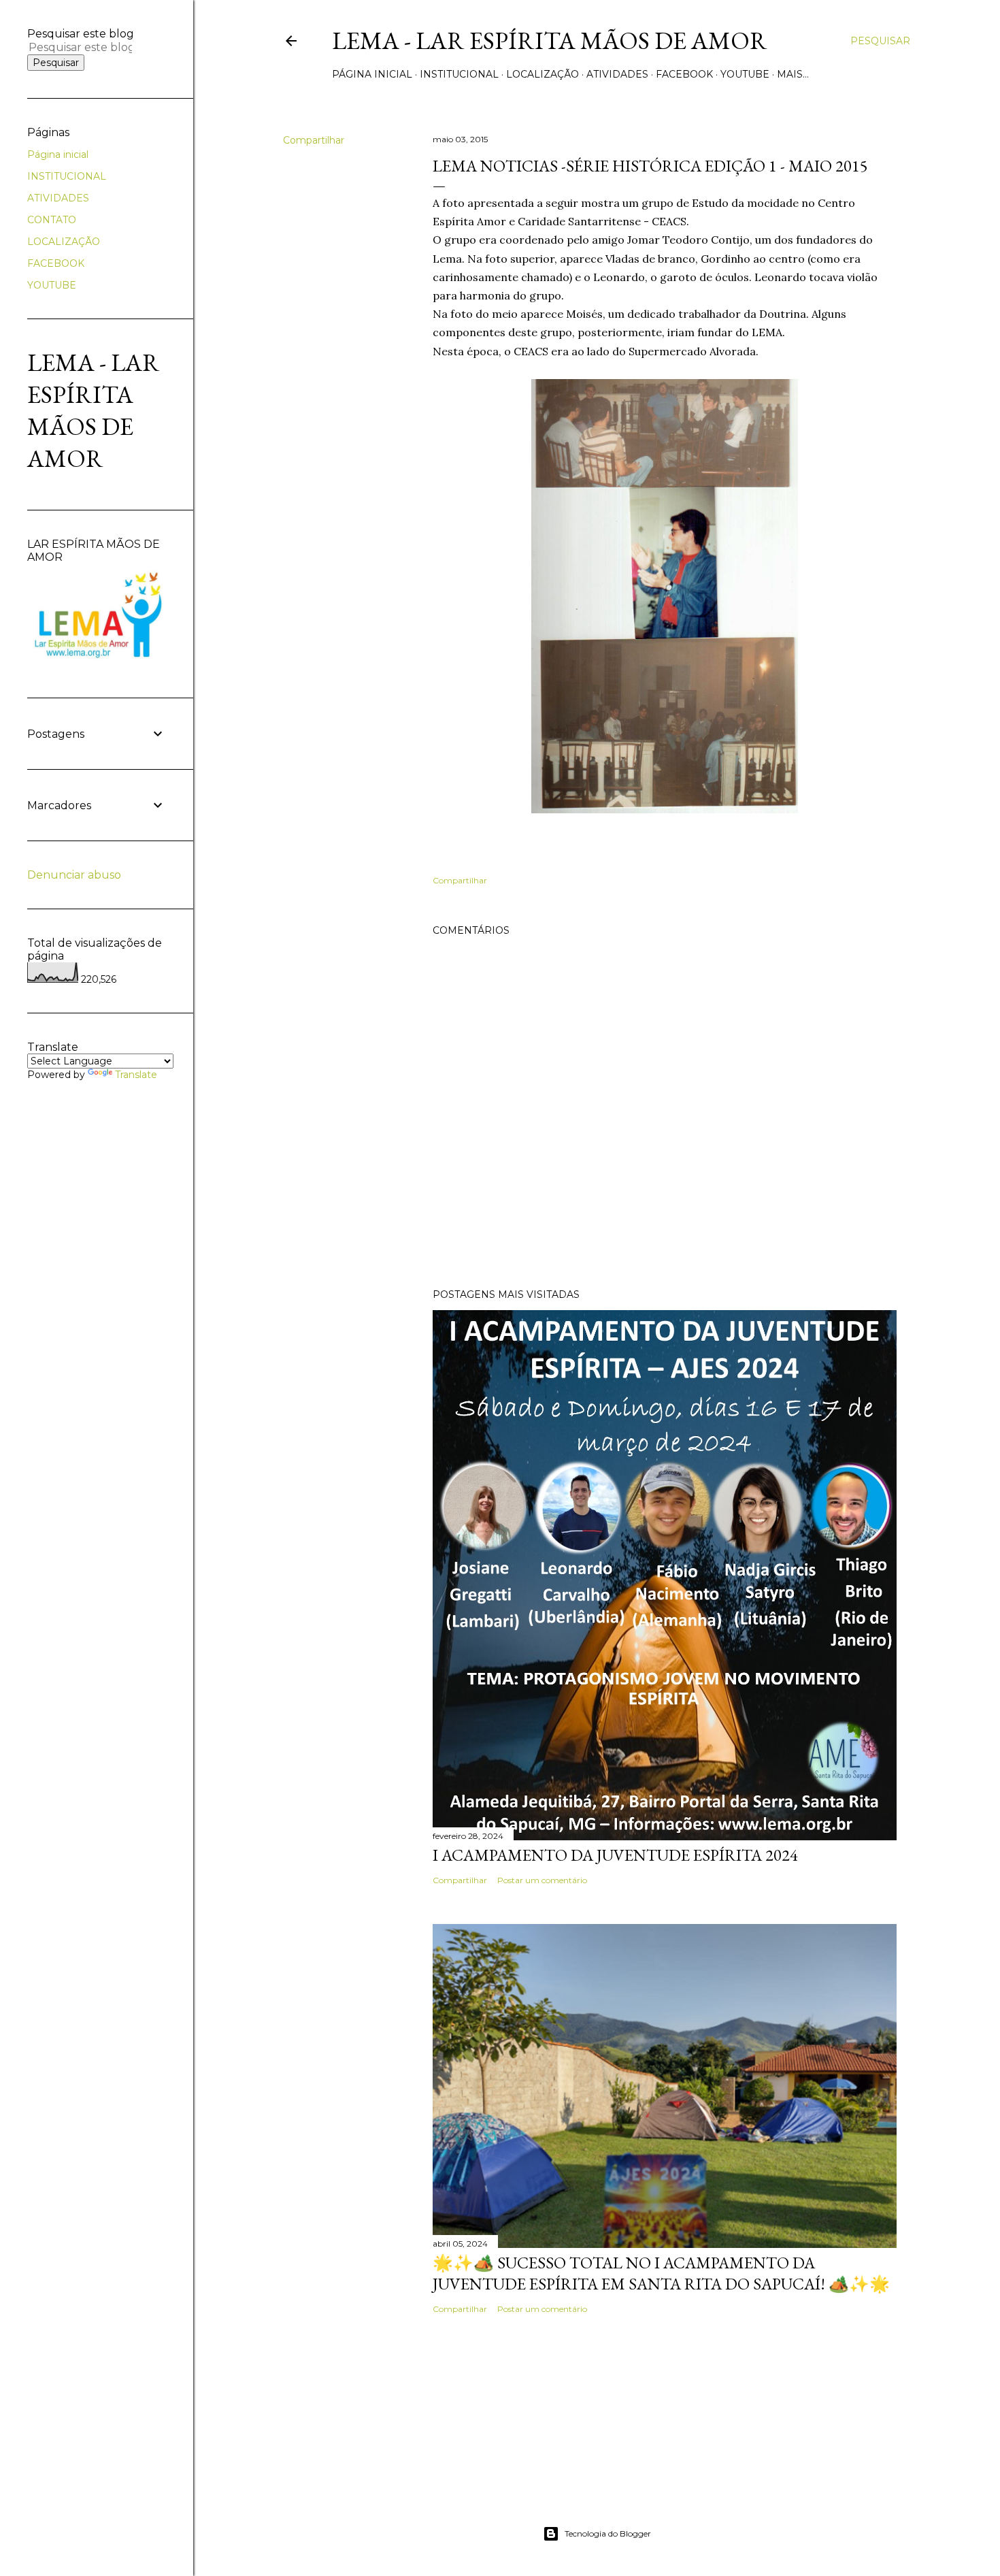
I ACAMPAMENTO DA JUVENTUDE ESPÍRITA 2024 (615, 1855)
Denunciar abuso (74, 875)
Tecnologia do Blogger (608, 2533)
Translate (136, 1075)
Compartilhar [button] (314, 140)
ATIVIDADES (617, 74)
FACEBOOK (684, 74)
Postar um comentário (542, 1880)
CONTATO (52, 220)
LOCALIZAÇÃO (543, 74)
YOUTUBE (745, 74)
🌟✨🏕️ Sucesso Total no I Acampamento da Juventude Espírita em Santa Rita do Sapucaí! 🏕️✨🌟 (661, 2273)
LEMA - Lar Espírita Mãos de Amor (550, 40)
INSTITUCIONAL (459, 74)
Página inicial (372, 74)
